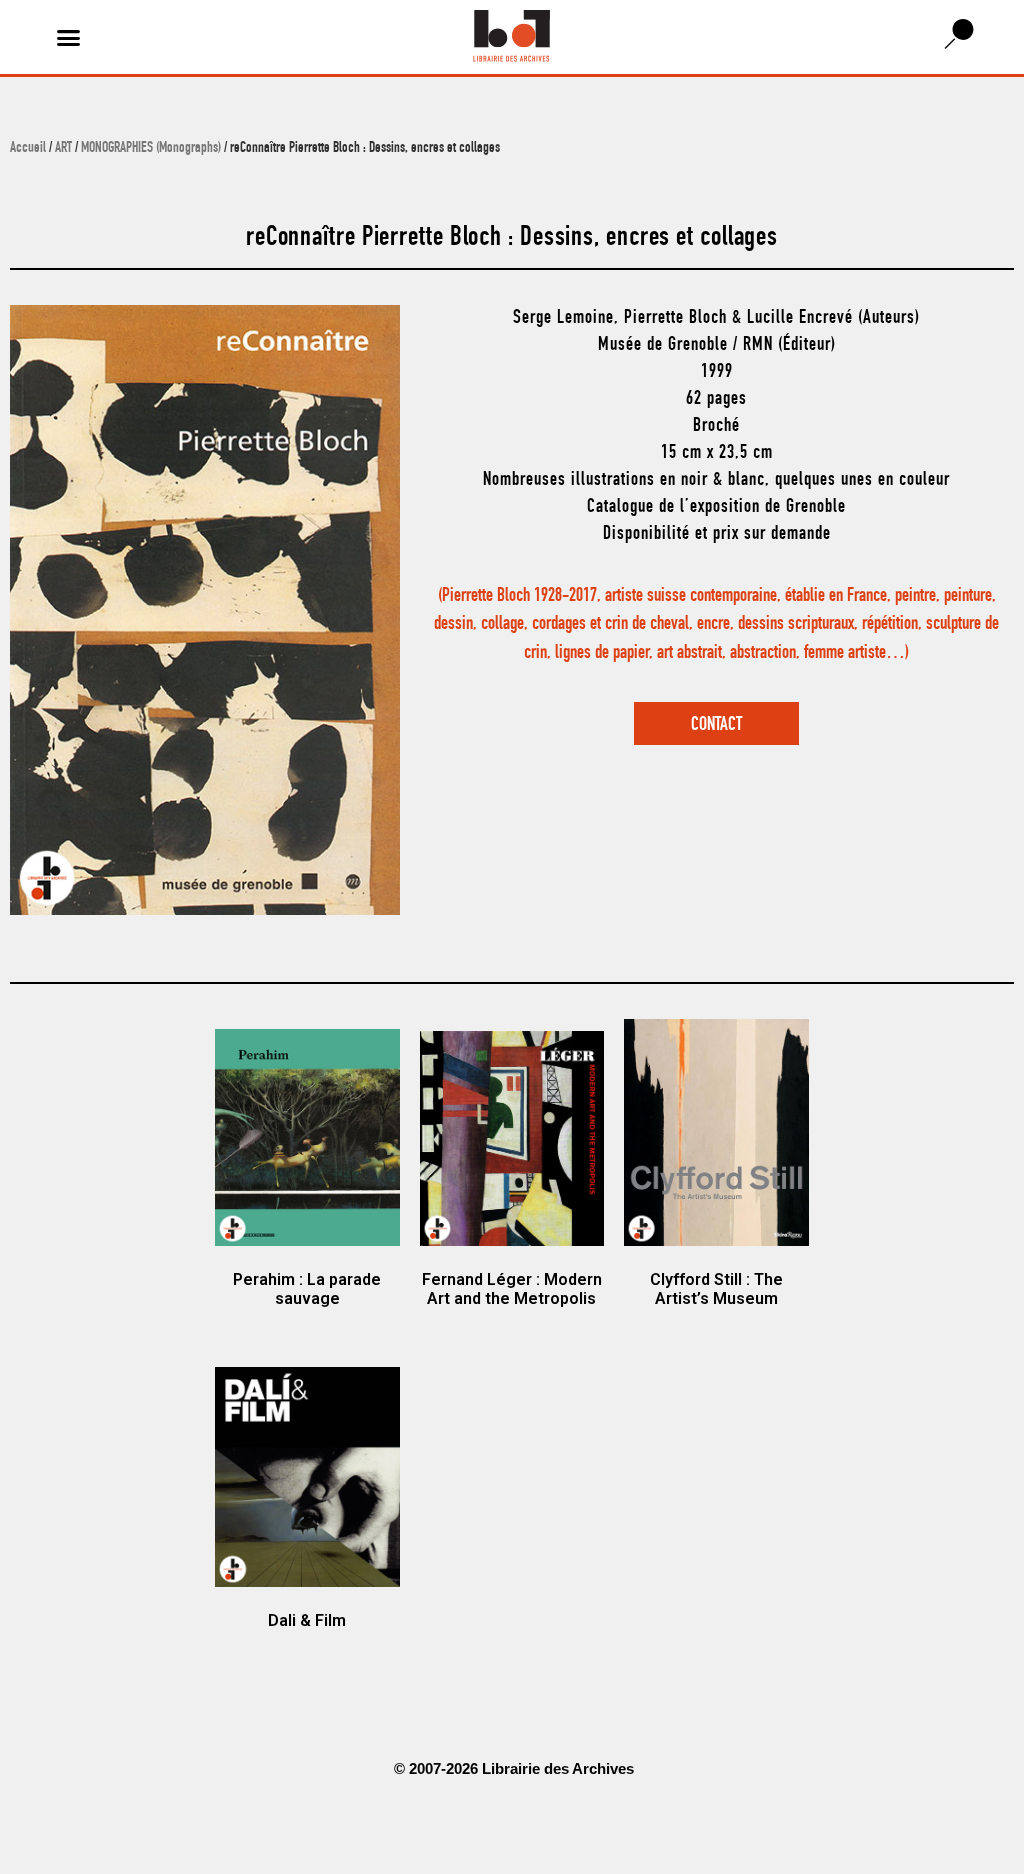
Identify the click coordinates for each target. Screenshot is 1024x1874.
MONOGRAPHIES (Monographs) (151, 149)
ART (63, 149)
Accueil (28, 149)
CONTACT (716, 725)
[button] (69, 37)
